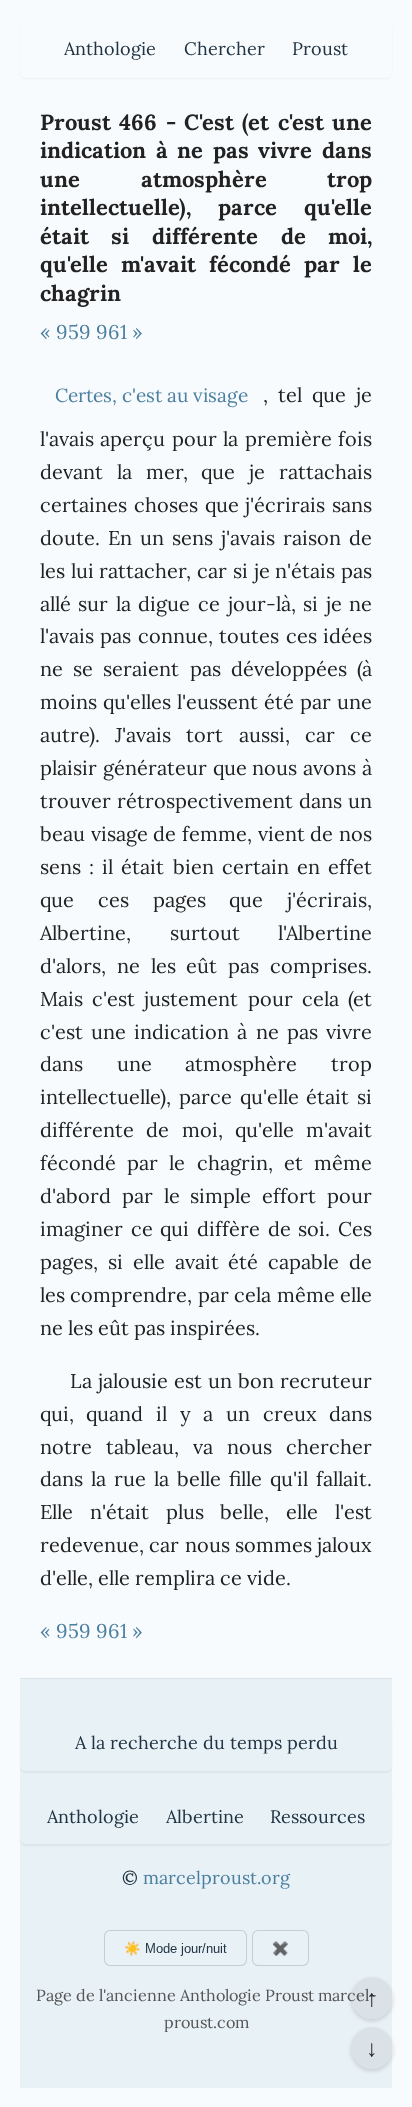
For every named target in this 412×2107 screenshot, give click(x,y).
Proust (320, 48)
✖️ (280, 1948)
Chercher (224, 48)
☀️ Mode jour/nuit (175, 1948)
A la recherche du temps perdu (206, 1742)
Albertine (205, 1816)
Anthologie (110, 48)
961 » (119, 331)
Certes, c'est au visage (151, 395)
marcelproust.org (216, 1877)
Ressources (317, 1816)
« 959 (65, 331)
